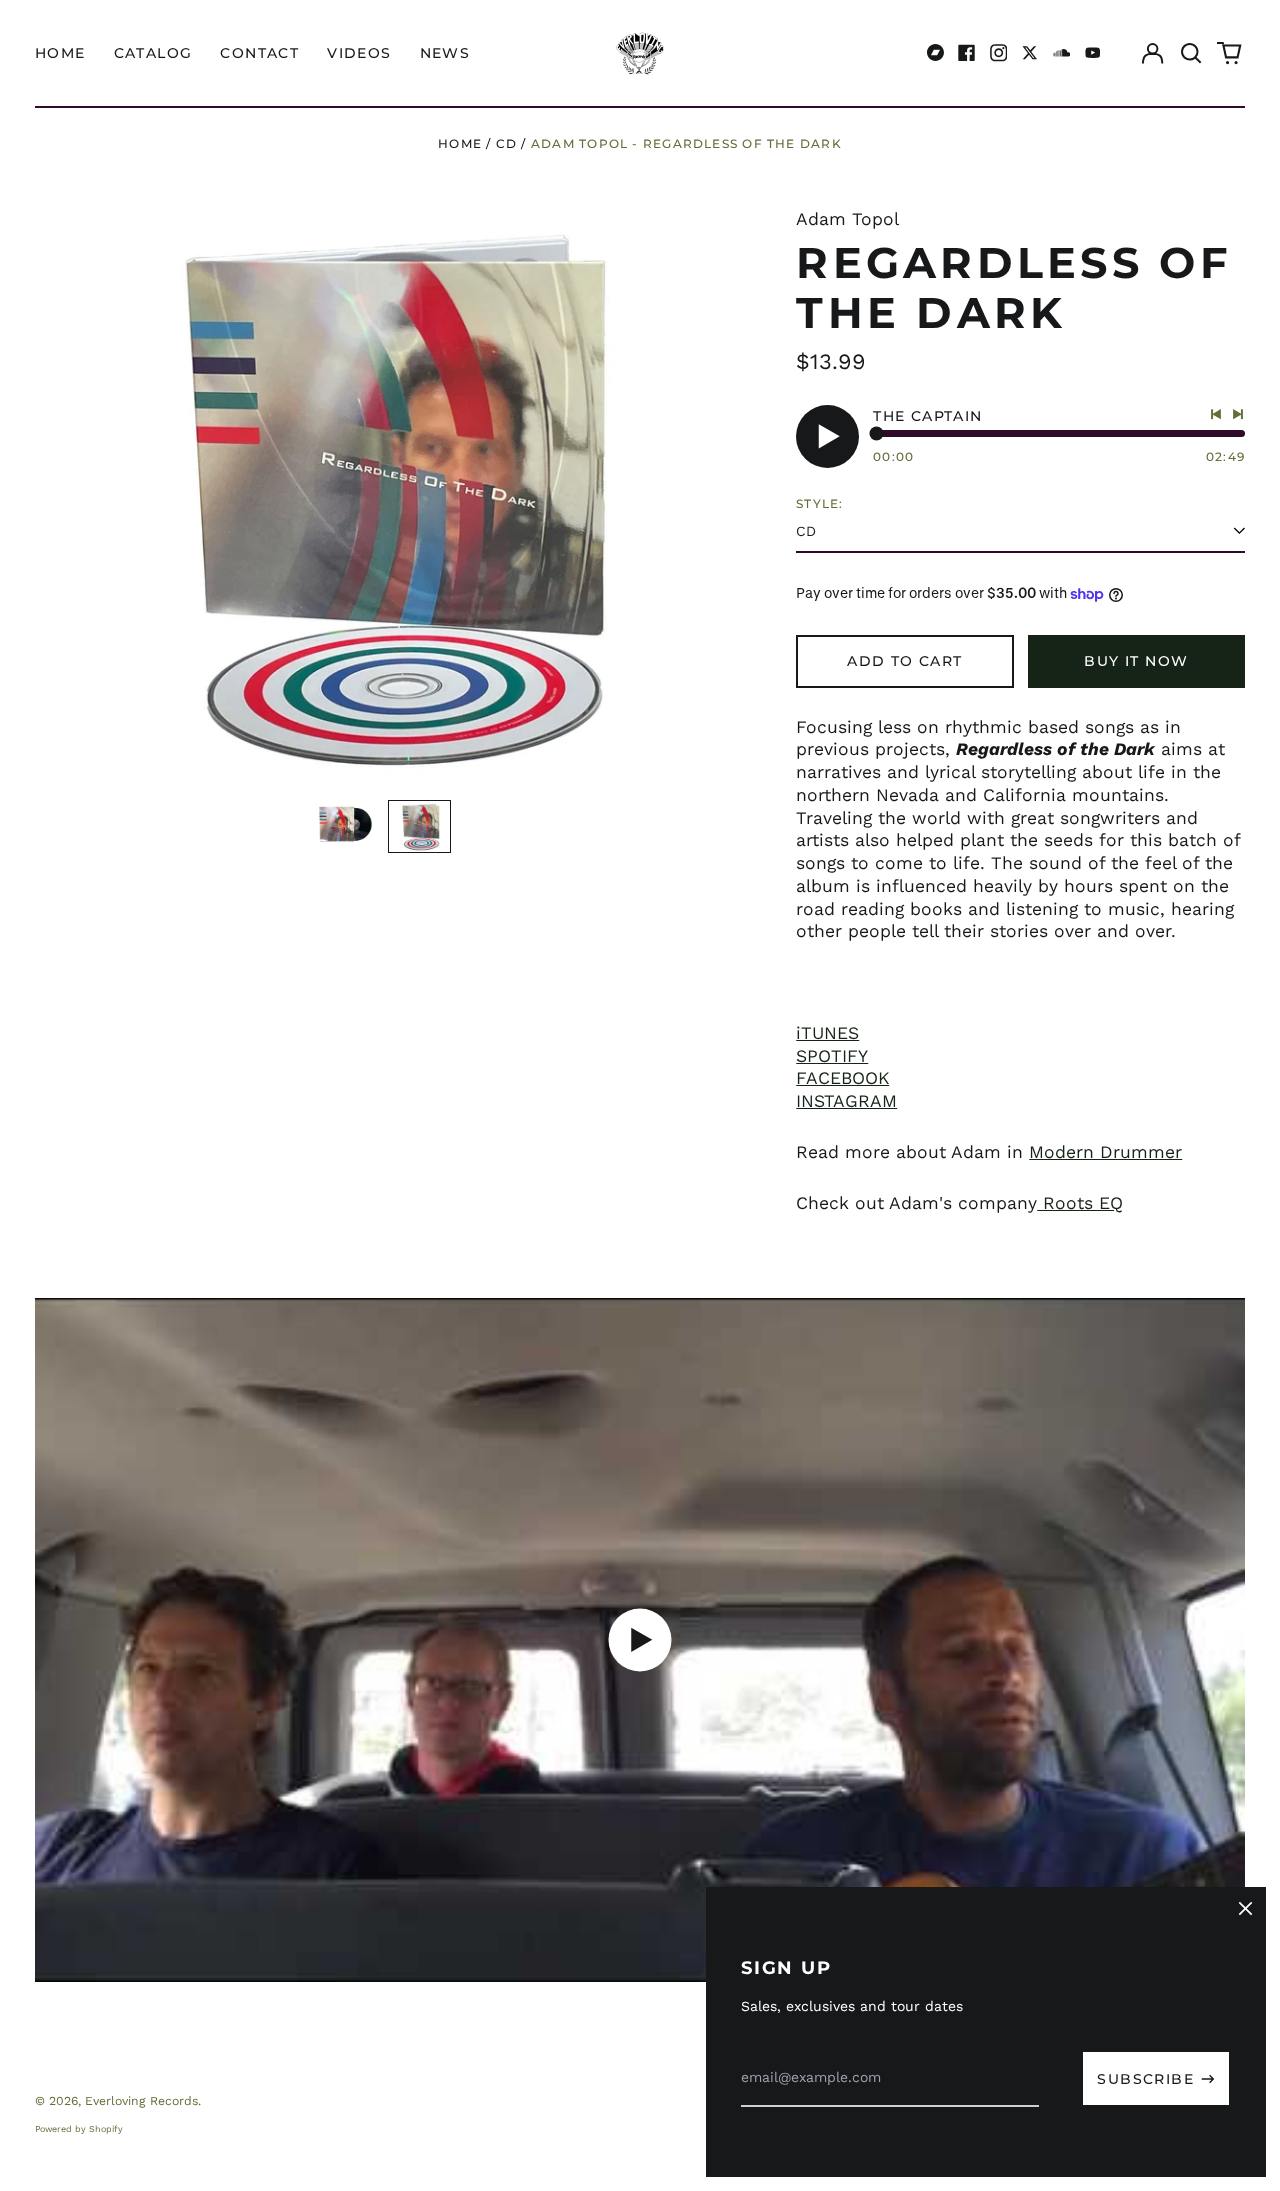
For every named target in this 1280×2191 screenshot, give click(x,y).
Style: (819, 503)
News (445, 53)
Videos (359, 53)
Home (60, 53)
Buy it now (1136, 661)
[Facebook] (967, 53)
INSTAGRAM (846, 1101)
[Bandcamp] (936, 53)
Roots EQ (1080, 1203)
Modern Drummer (1105, 1152)
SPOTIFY (832, 1056)
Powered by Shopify (79, 2129)
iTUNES (827, 1033)
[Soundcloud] (1062, 53)
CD (506, 143)
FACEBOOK (842, 1078)
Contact (259, 53)
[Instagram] (999, 53)
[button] (1191, 53)
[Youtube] (1093, 53)
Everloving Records (141, 2101)
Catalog (153, 53)
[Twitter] (1030, 53)
